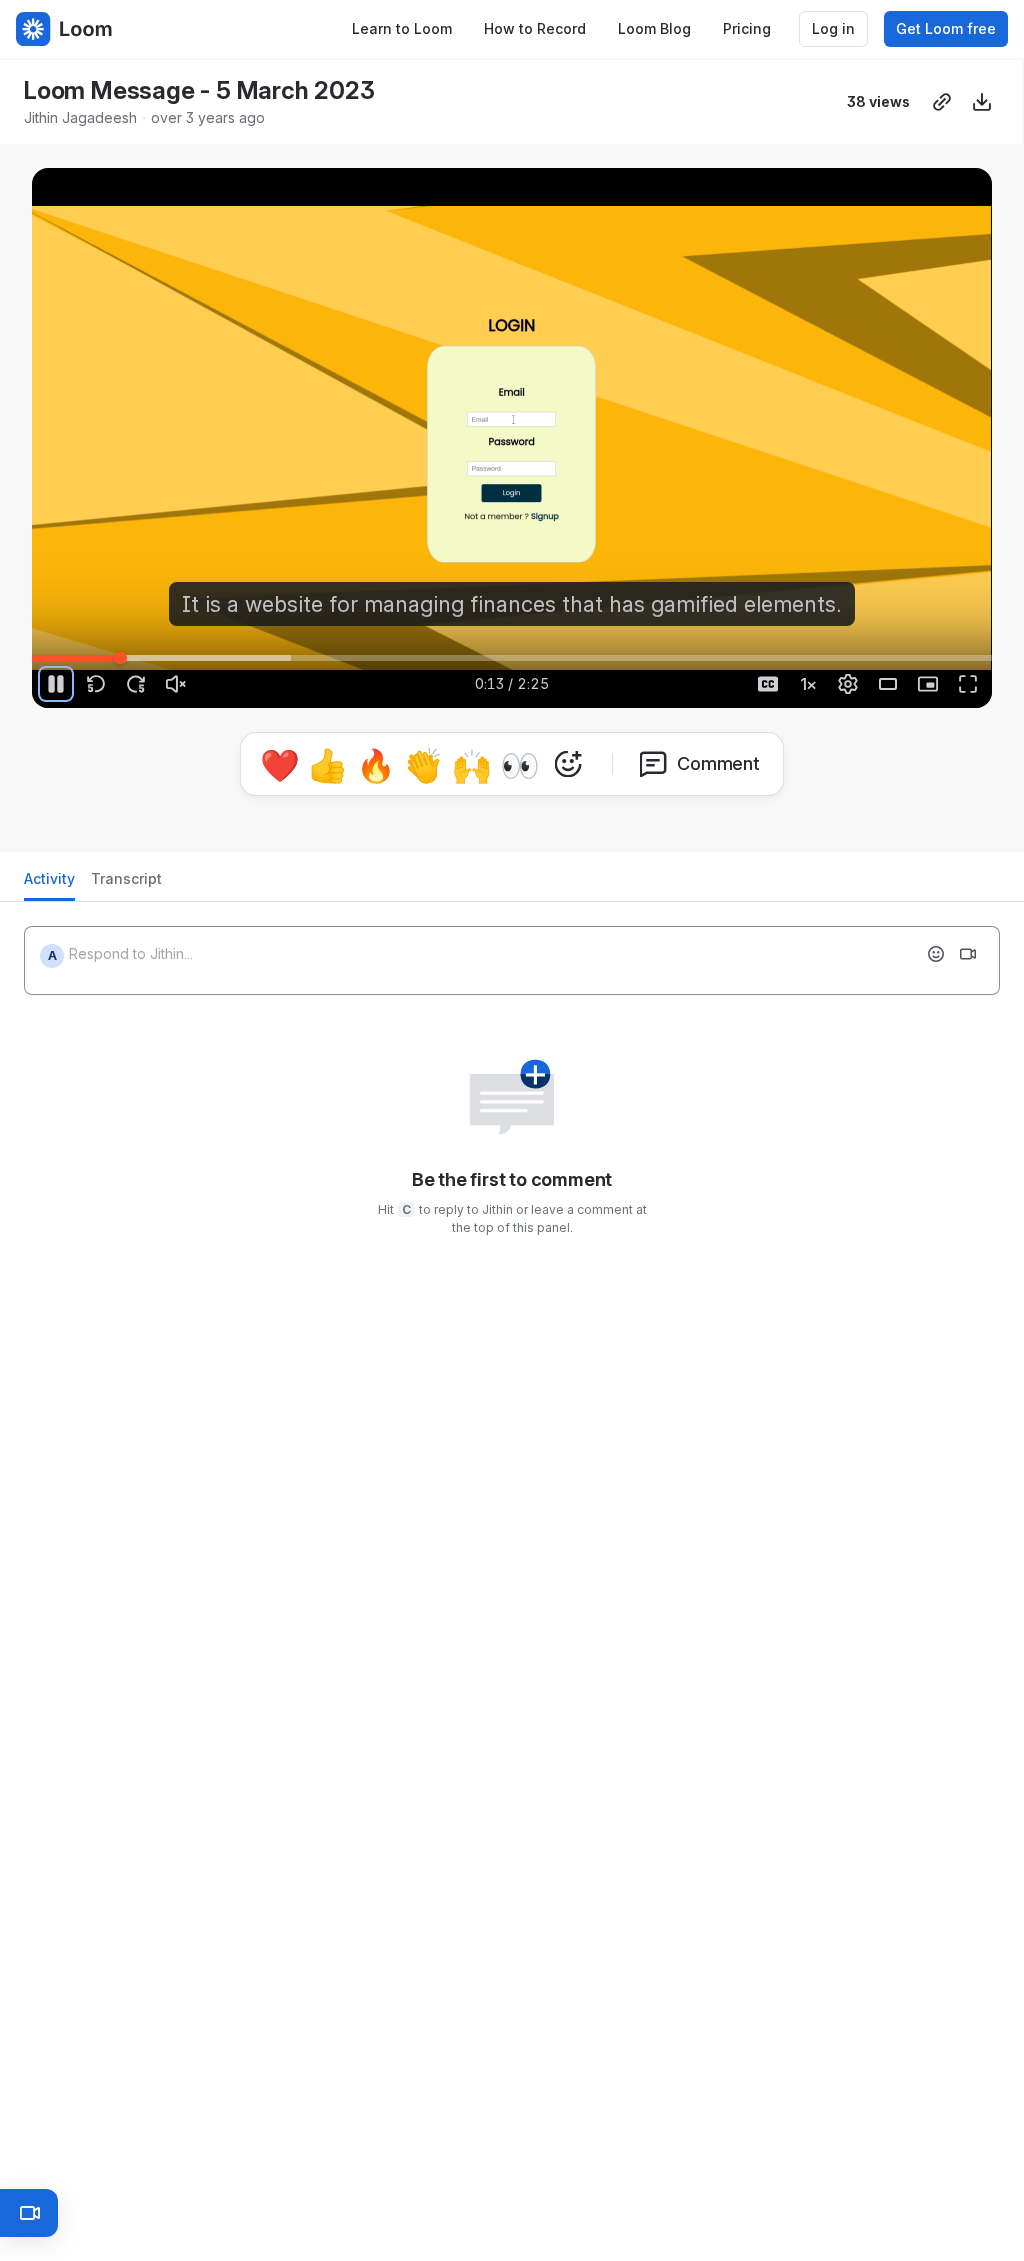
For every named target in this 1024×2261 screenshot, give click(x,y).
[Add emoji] (936, 954)
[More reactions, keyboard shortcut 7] (568, 764)
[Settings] (848, 684)
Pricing (747, 28)
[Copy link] (942, 102)
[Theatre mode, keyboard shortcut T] (888, 684)
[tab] (49, 884)
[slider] (512, 658)
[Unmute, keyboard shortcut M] (176, 684)
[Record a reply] (968, 954)
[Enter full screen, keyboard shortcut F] (968, 684)
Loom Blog (654, 28)
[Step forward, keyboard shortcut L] (136, 684)
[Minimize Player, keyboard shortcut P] (928, 684)
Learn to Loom (402, 28)
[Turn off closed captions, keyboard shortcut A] (768, 684)
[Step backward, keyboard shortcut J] (96, 684)
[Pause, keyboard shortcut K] (56, 684)
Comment (718, 763)
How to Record (535, 28)
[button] (821, 646)
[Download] (982, 102)
